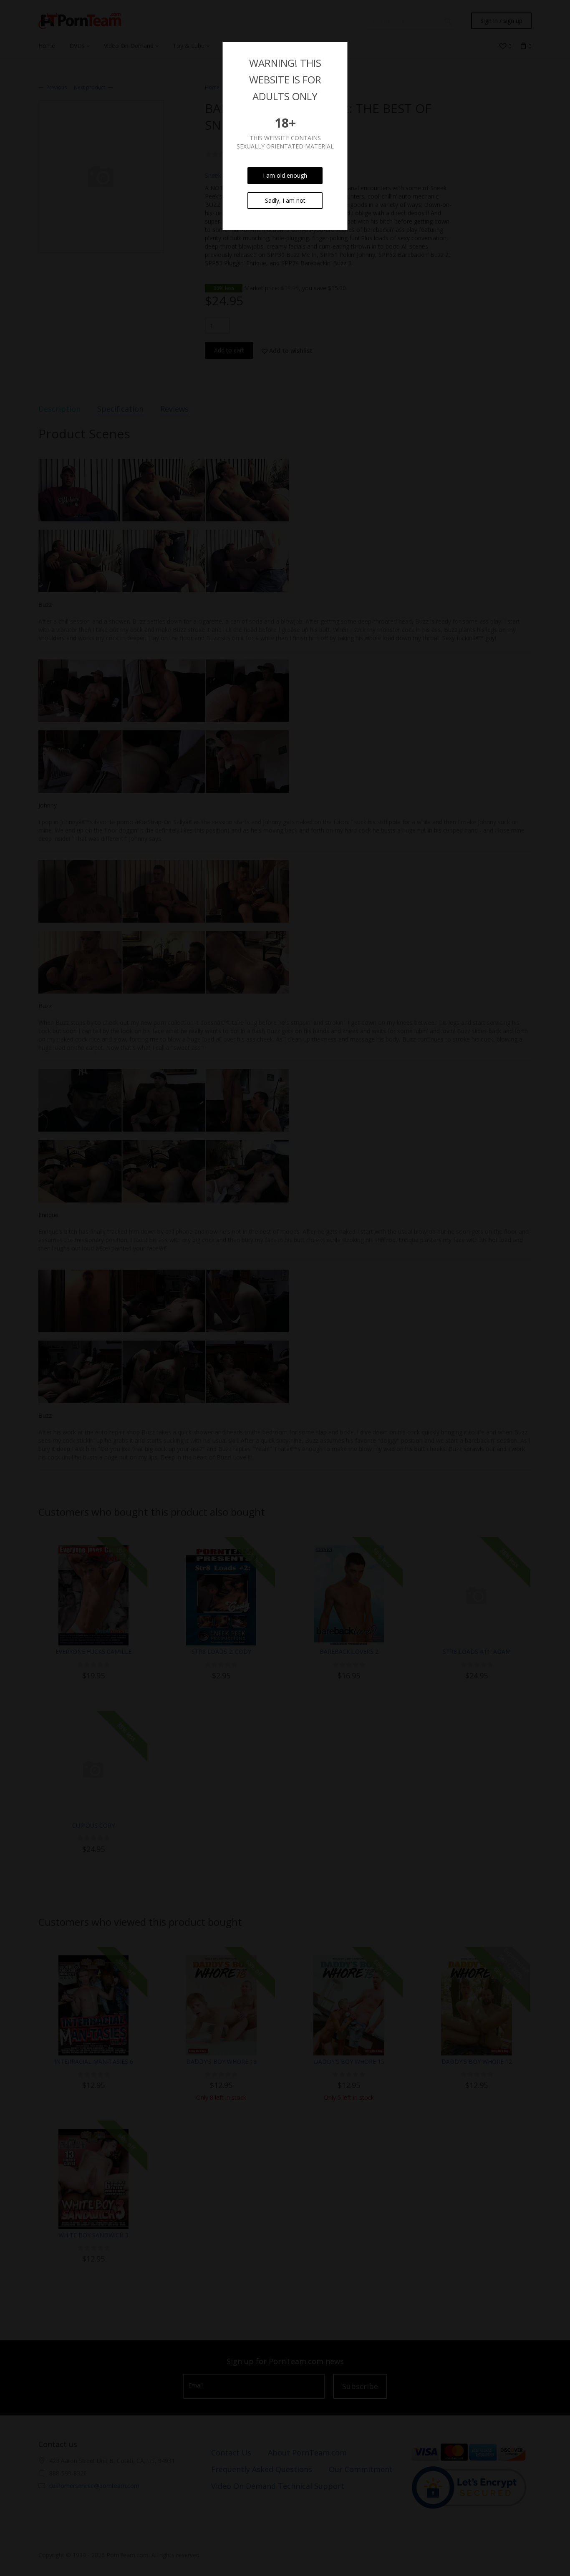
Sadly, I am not (285, 200)
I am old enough (285, 175)
